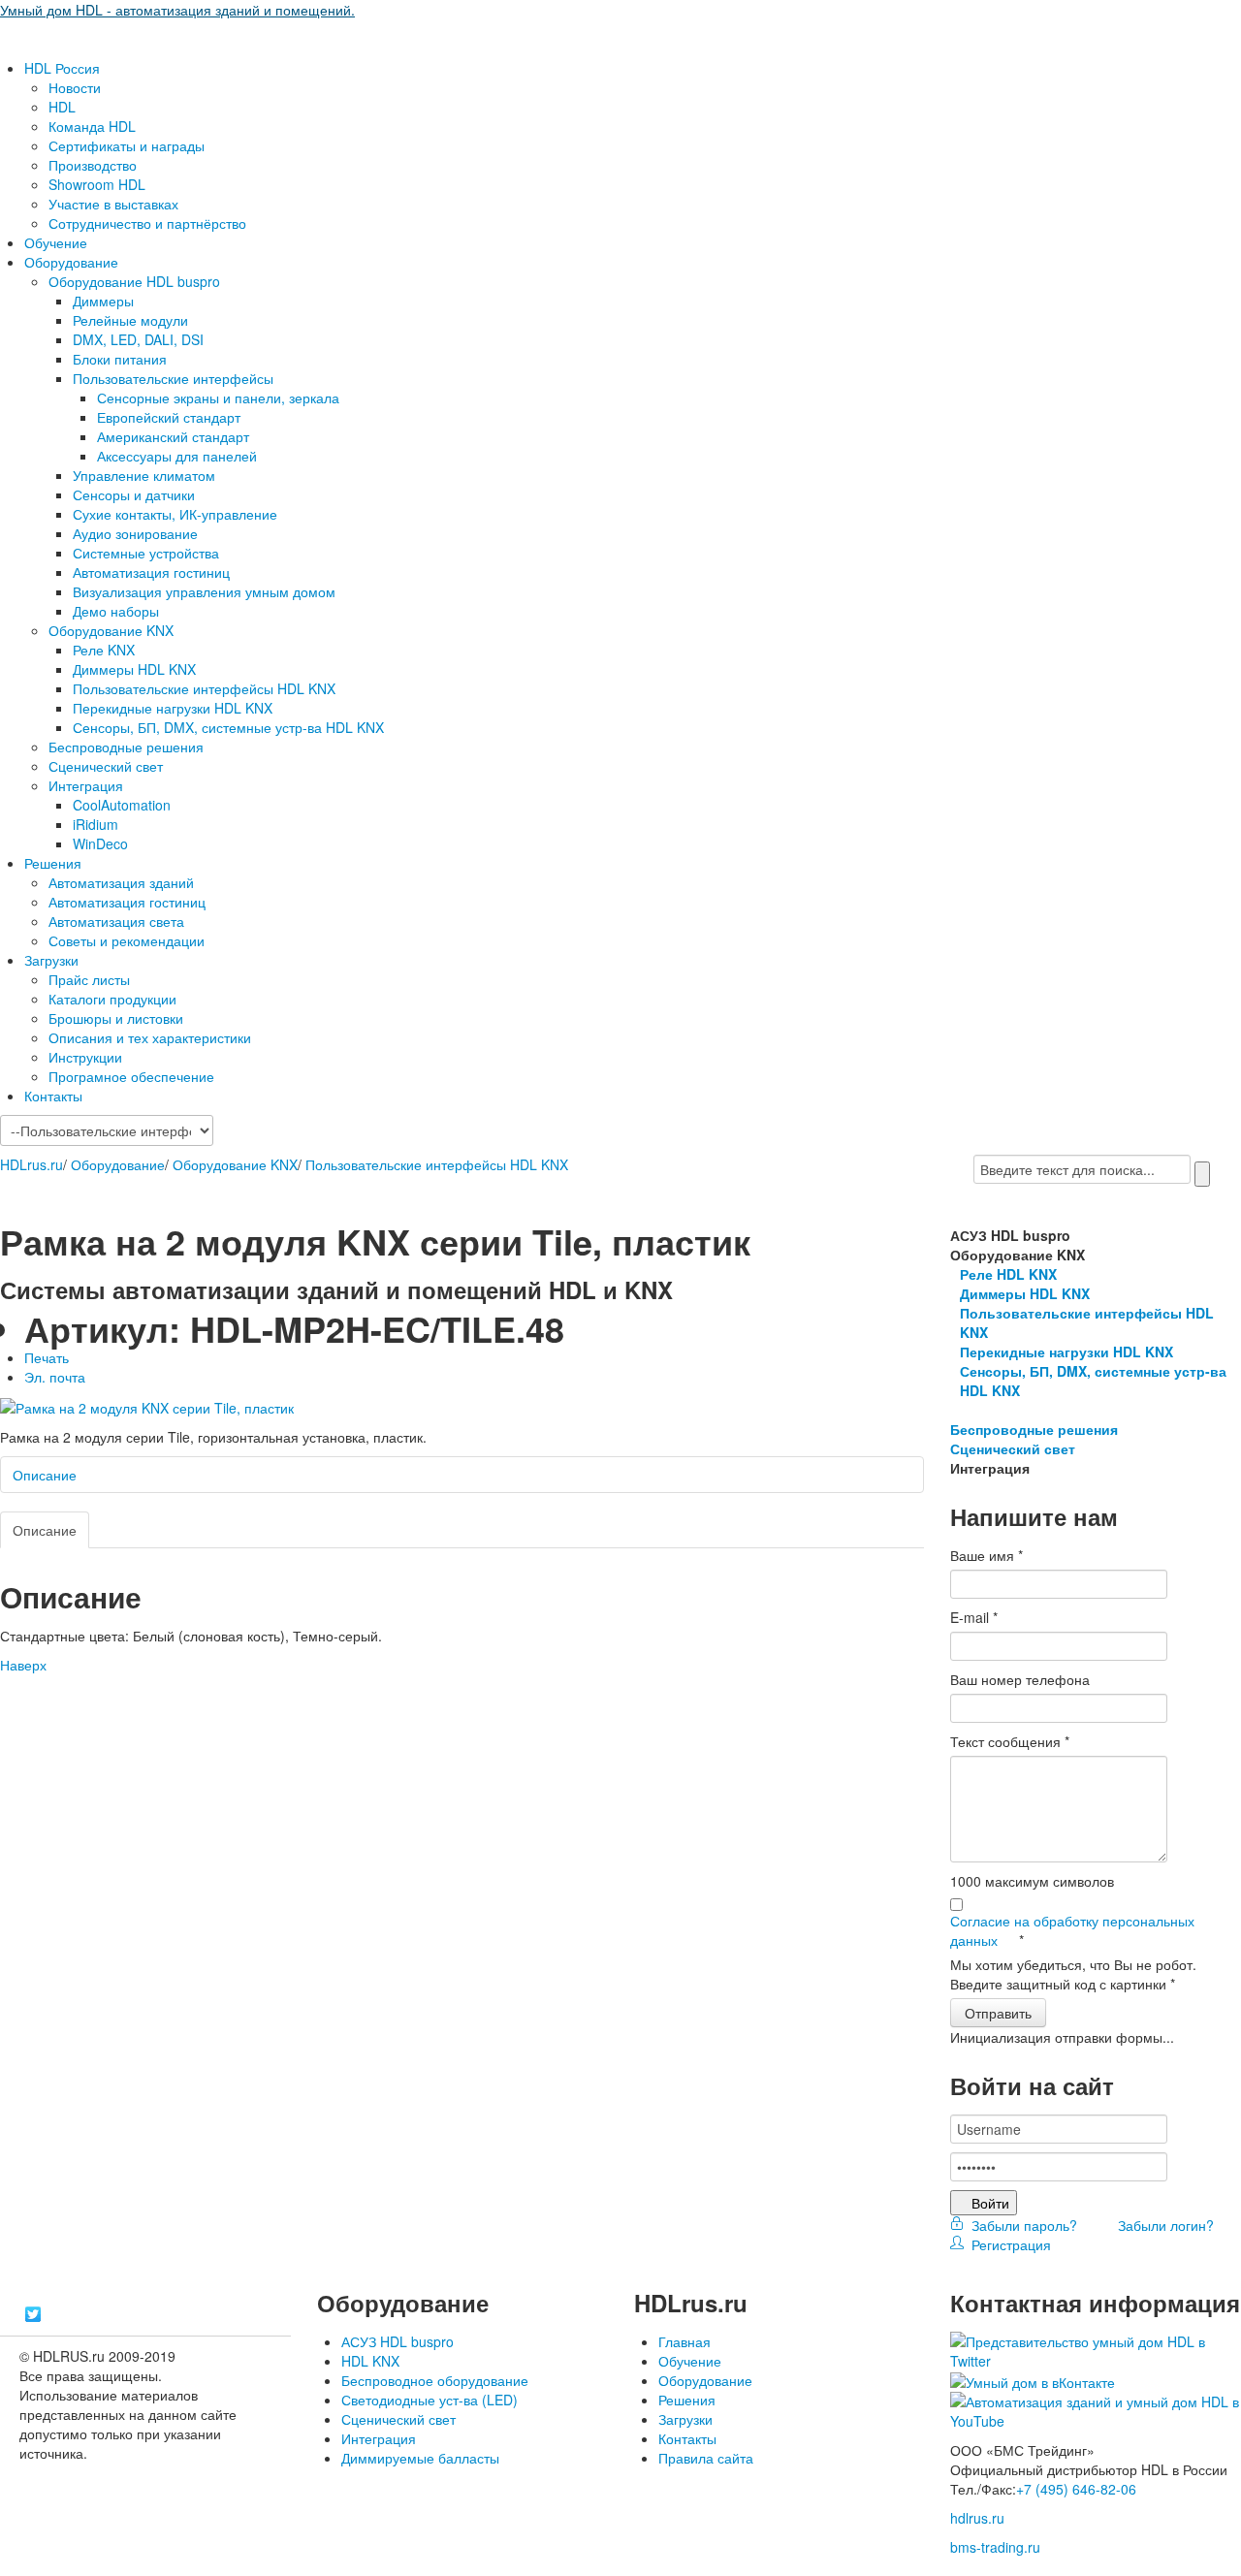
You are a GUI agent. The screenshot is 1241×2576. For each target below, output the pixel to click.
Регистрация (1007, 2244)
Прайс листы (89, 979)
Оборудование (71, 262)
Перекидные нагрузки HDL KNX (173, 708)
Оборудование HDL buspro (134, 281)
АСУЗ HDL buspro (398, 2341)
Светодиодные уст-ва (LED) (430, 2400)
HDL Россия (62, 68)
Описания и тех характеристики (150, 1037)
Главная (684, 2341)
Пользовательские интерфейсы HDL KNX (204, 688)
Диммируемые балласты (420, 2458)
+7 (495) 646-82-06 (1076, 2489)
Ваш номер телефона (1020, 1679)
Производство (93, 165)
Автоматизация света (116, 921)
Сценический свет (106, 766)
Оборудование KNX (111, 630)
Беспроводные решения (126, 747)
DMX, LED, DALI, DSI (138, 339)
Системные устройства (146, 553)
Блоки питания (120, 359)
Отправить (998, 2013)
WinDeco (100, 843)
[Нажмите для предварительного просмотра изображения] (147, 1406)
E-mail (974, 1617)
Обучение (56, 242)
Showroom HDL (97, 184)
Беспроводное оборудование (435, 2380)
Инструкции (85, 1057)
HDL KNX (370, 2361)
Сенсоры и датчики (134, 494)
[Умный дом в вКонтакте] (1033, 2380)
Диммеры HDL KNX (134, 669)
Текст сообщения (1010, 1741)
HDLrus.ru (32, 1164)
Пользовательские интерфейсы (173, 378)
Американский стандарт (173, 436)
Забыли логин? (1164, 2225)
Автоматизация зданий (121, 882)
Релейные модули (130, 320)
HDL (62, 107)
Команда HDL (92, 126)
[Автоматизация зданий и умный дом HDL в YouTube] (1096, 2409)
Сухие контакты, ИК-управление (175, 514)
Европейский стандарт (169, 417)
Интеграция (86, 785)
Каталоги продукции (112, 999)
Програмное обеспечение (131, 1076)
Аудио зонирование (135, 533)
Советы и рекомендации (127, 940)
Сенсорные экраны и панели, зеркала (218, 398)
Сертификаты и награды (127, 145)
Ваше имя (986, 1555)
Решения (53, 863)
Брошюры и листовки (116, 1018)
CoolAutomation (122, 805)
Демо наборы (116, 611)
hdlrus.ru (977, 2518)
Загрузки (51, 960)
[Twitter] (33, 2314)
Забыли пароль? (1022, 2225)
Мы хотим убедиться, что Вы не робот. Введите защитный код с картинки (1073, 1974)
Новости (75, 87)
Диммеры (103, 301)
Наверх (23, 1665)
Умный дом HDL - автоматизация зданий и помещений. (177, 10)
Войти (990, 2203)
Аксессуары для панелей (177, 456)
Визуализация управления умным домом (204, 591)
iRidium (95, 824)
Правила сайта (706, 2458)
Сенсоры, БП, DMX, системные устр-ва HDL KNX (228, 727)
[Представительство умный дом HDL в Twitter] (1096, 2349)
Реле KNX (104, 650)
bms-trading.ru (995, 2547)
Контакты (53, 1096)
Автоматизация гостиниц (151, 572)
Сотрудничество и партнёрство (147, 223)
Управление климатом (144, 475)
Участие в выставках (113, 204)
